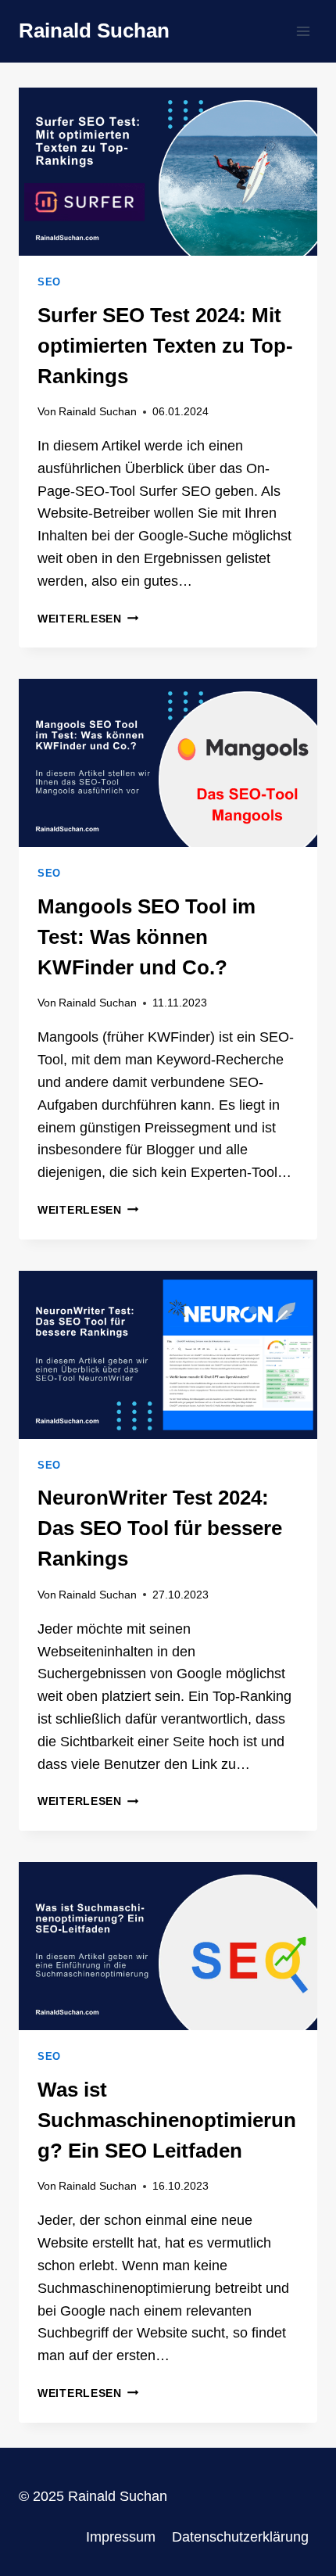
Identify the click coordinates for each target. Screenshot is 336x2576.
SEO (49, 282)
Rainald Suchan (98, 411)
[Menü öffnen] (303, 31)
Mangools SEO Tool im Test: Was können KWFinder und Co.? (147, 937)
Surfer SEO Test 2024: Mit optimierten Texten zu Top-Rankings (165, 346)
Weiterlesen (88, 619)
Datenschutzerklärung (240, 2537)
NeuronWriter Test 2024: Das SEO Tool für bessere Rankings (160, 1528)
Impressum (121, 2537)
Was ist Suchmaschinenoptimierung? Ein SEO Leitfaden (167, 2120)
